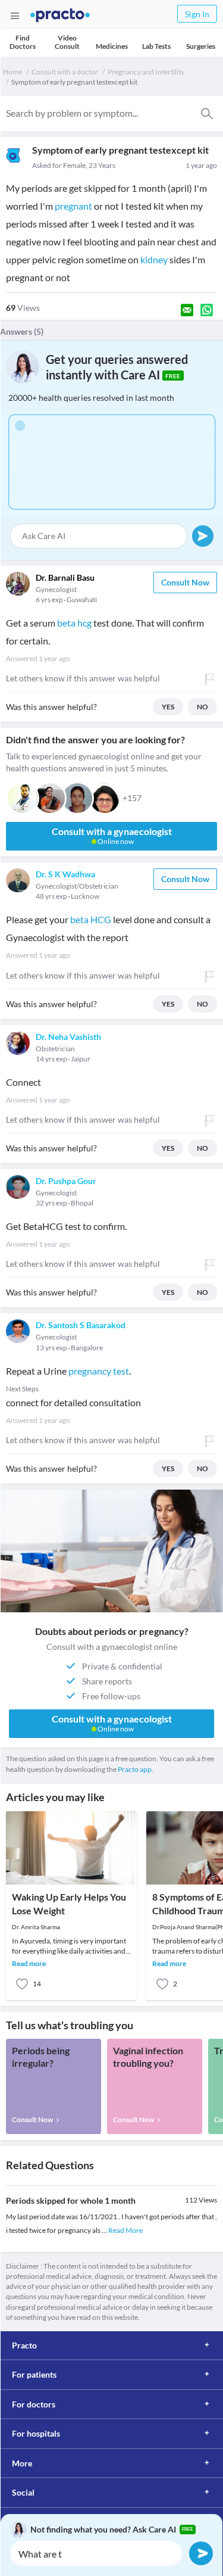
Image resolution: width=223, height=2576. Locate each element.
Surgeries (201, 46)
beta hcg (74, 623)
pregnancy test (99, 1371)
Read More (125, 2230)
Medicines (112, 46)
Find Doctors (23, 42)
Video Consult (67, 42)
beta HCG (91, 919)
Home (12, 72)
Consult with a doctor (65, 72)
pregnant (73, 206)
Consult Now (185, 582)
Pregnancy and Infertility (146, 72)
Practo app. (136, 1769)
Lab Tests (156, 46)
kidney (154, 259)
